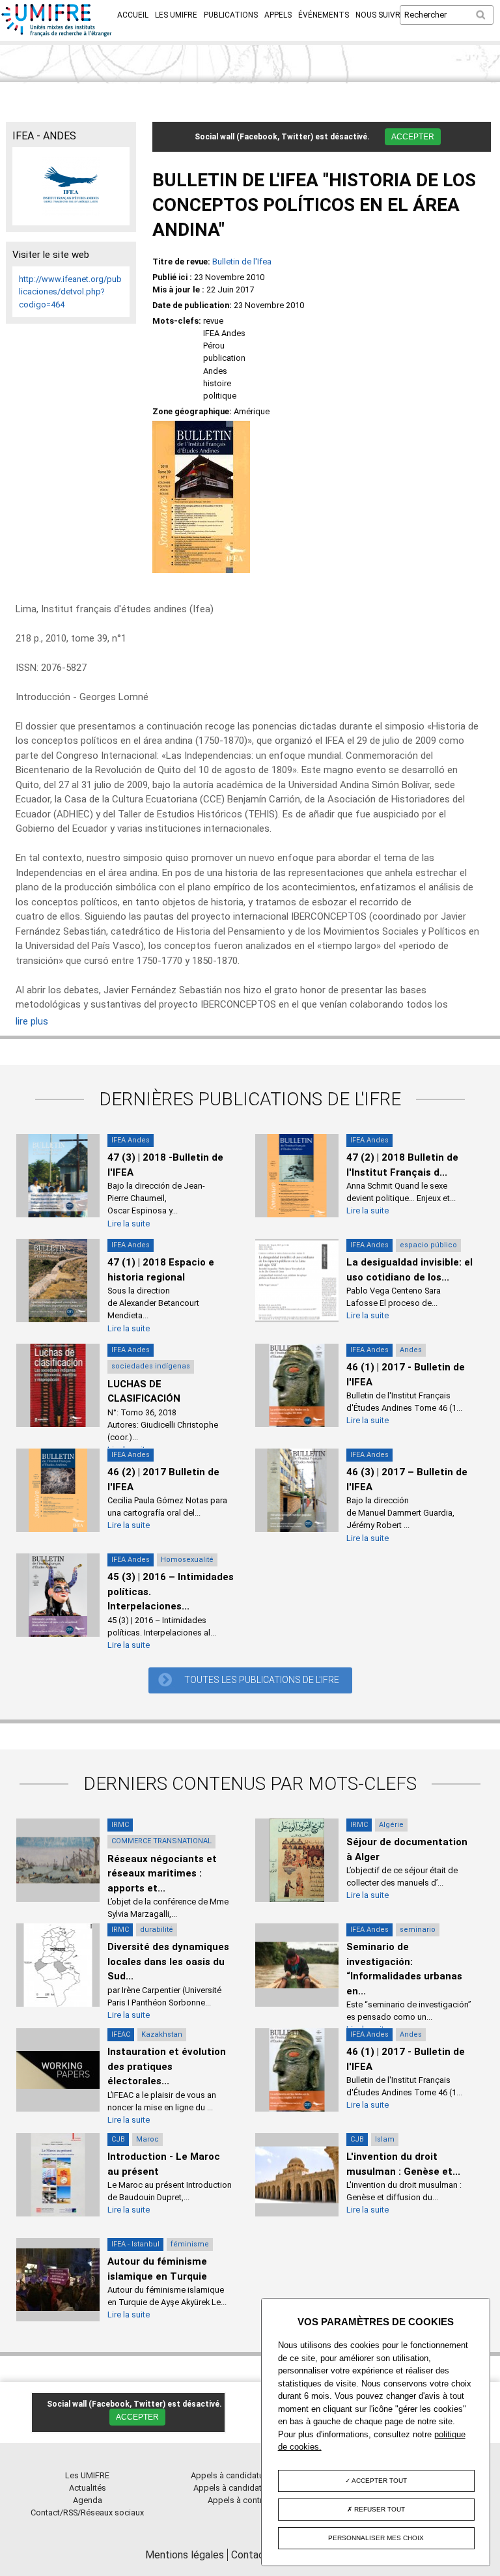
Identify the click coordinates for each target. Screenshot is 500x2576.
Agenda (88, 2500)
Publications (231, 15)
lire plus (32, 1021)
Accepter (413, 137)
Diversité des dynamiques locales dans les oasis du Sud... (168, 1961)
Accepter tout (379, 2481)
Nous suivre (380, 15)
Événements (324, 15)
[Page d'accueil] (57, 34)
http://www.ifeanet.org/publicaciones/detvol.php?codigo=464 (70, 291)
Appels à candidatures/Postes (250, 2488)
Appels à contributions (250, 2500)
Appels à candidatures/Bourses (250, 2475)
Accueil (133, 15)
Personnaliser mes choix (376, 2538)
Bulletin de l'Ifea (242, 262)
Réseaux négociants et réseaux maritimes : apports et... (162, 1874)
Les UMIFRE (176, 15)
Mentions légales (185, 2555)
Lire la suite (129, 1224)
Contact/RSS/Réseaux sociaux (87, 2512)
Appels (278, 15)
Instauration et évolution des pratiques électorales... (167, 2066)
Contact (250, 2555)
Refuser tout (379, 2509)
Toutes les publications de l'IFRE (262, 1680)
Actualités (88, 2488)
